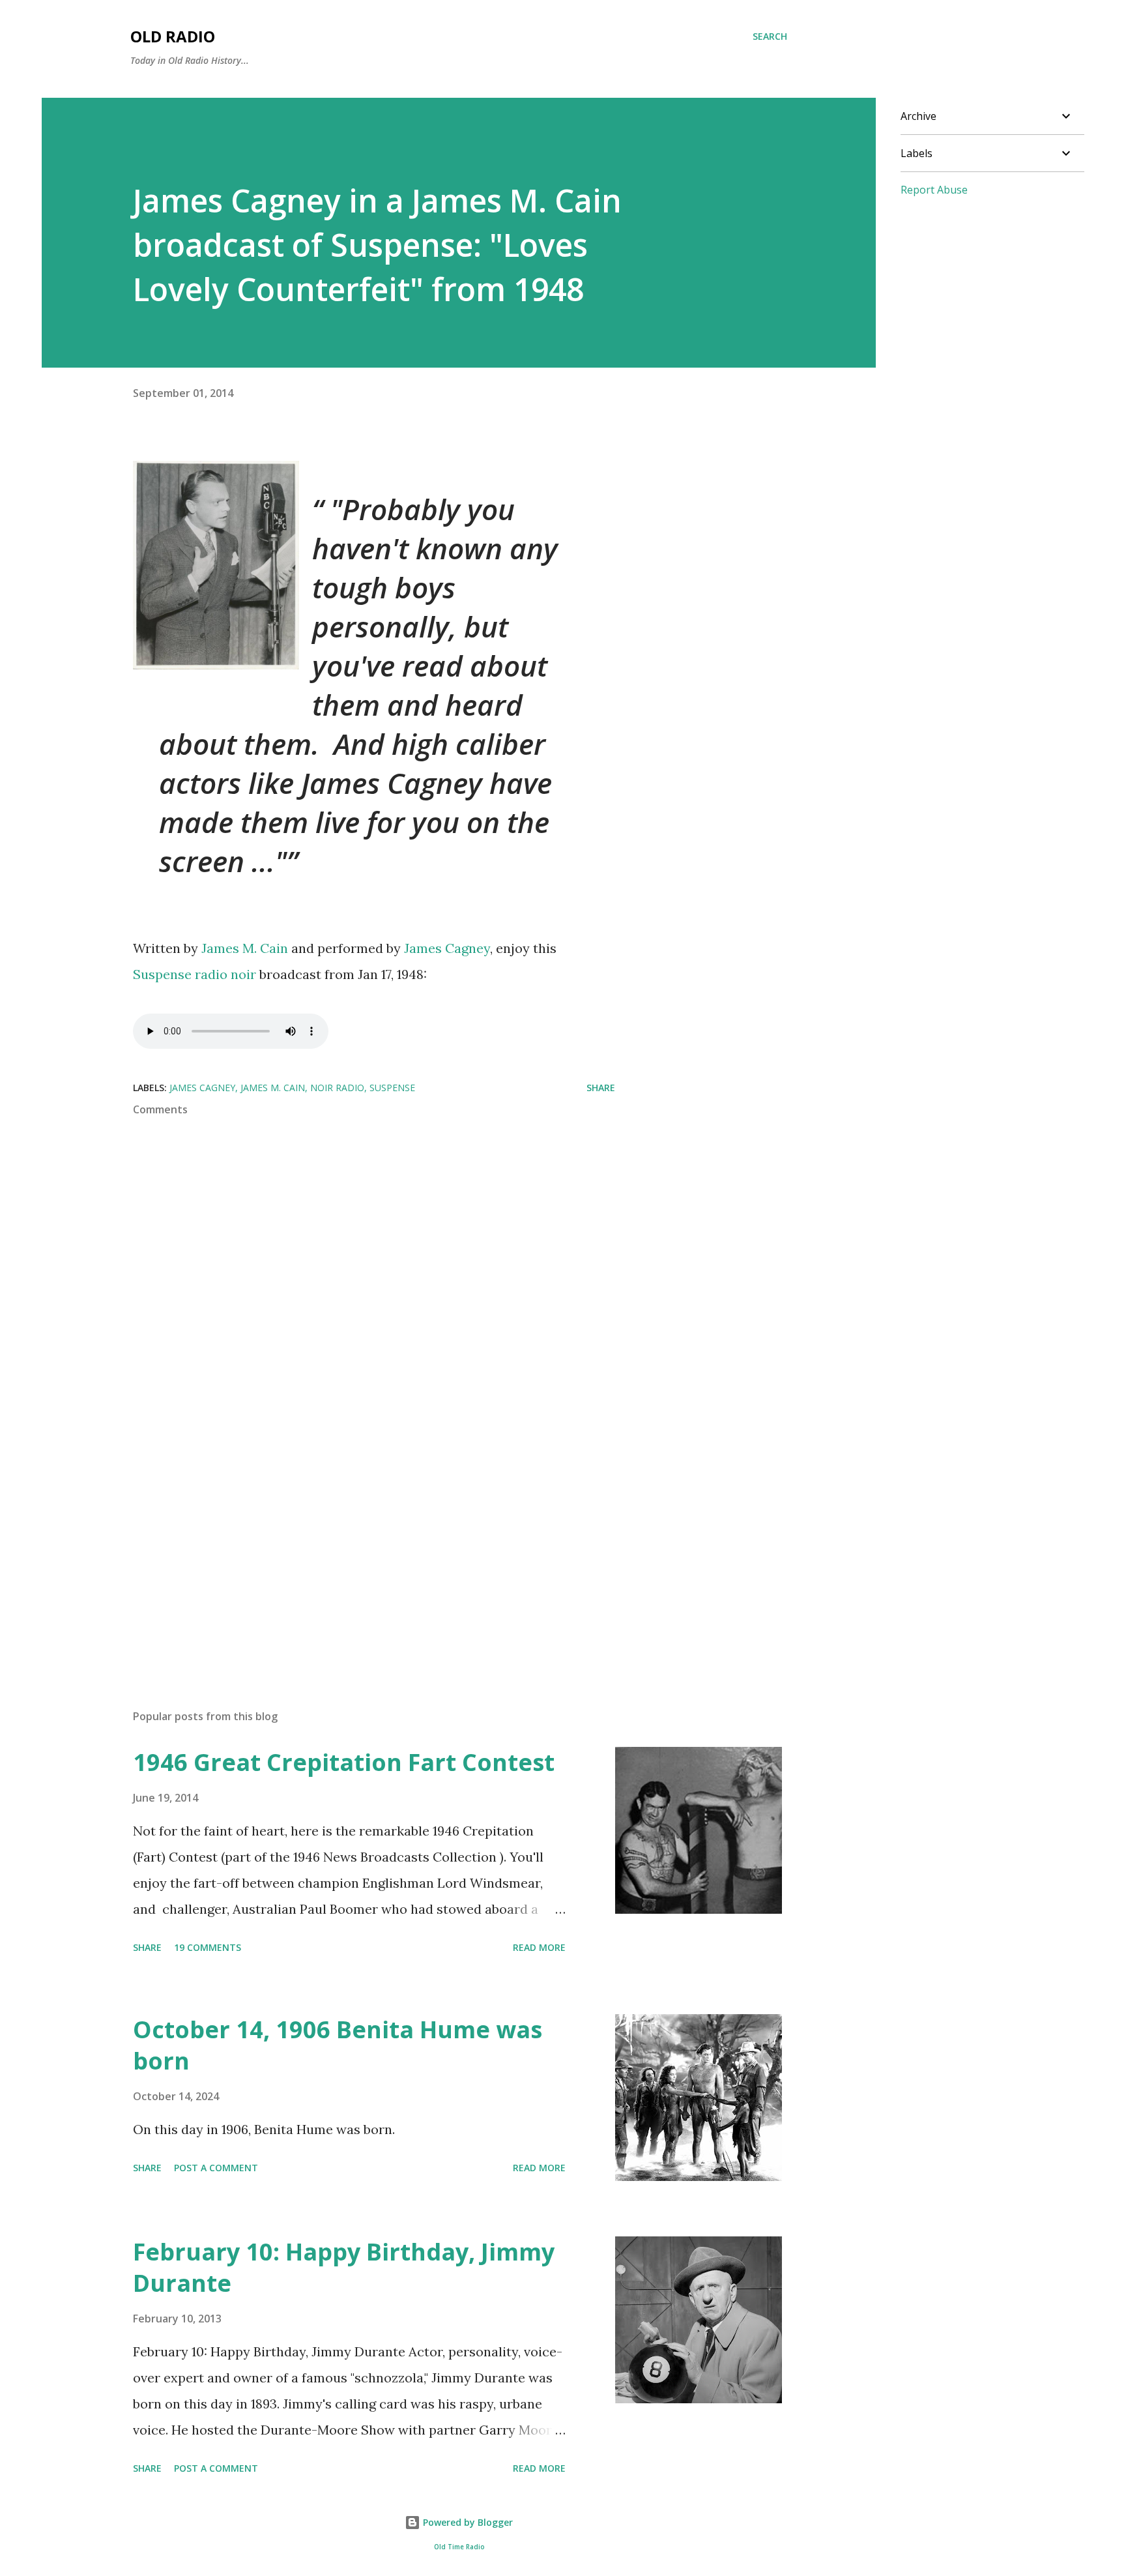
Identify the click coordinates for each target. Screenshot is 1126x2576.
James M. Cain (245, 948)
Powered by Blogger (467, 2522)
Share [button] (601, 1088)
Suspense (164, 974)
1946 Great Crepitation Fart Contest (344, 1762)
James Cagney (447, 948)
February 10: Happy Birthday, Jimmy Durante (344, 2267)
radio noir (225, 974)
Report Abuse (934, 190)
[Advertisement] (353, 1547)
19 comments (208, 1947)
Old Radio (173, 36)
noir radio (337, 1088)
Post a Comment (216, 2168)
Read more (539, 1947)
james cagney (202, 1088)
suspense (392, 1088)
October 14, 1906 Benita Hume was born (338, 2045)
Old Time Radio (459, 2547)
